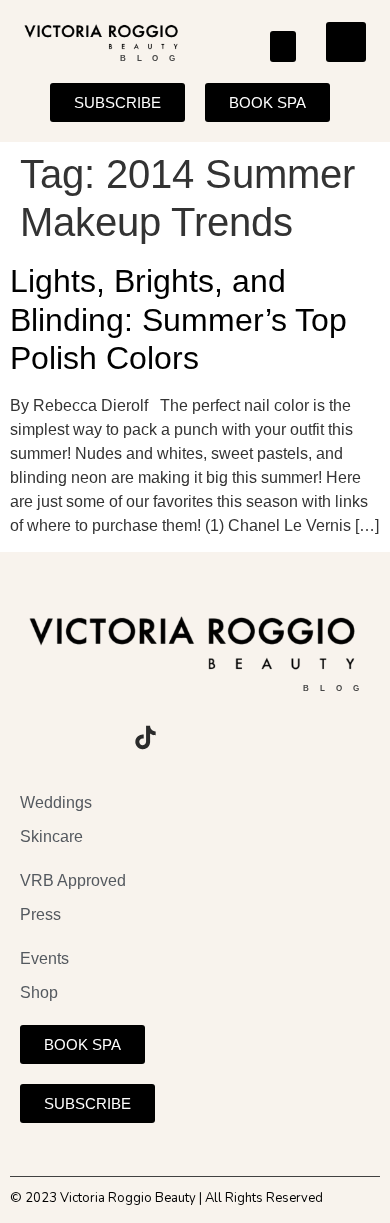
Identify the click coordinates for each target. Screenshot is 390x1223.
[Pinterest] (200, 737)
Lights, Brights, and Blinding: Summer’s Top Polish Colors (178, 319)
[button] (283, 47)
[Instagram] (35, 737)
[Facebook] (90, 737)
